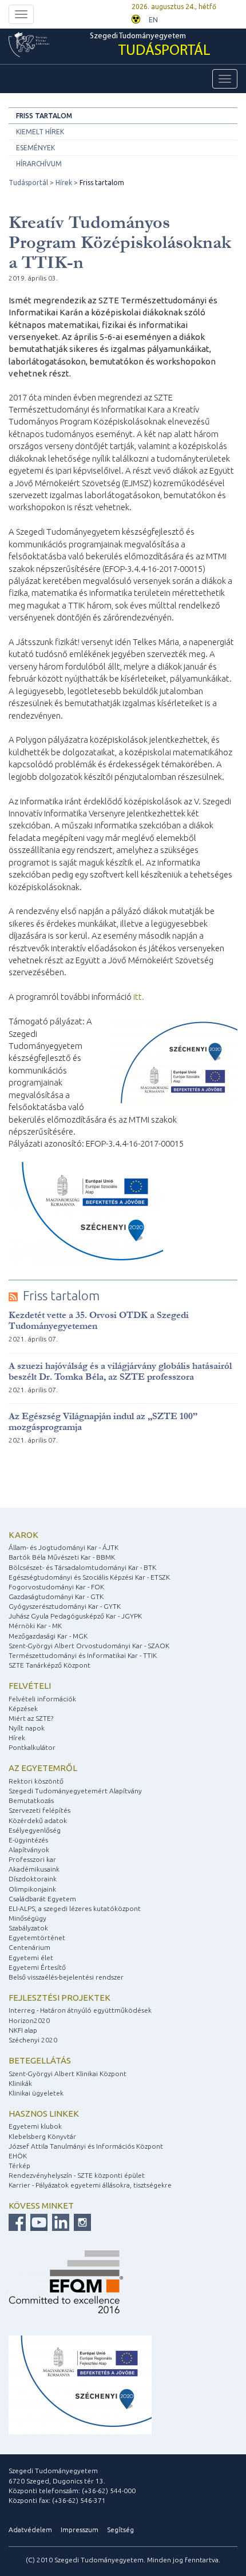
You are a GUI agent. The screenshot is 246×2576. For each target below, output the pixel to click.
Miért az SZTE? (31, 1718)
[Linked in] (59, 2222)
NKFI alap (23, 2030)
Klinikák (20, 2083)
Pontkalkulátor (32, 1747)
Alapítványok (29, 1850)
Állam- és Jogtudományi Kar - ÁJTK (64, 1547)
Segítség (120, 2529)
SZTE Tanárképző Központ (49, 1665)
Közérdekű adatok (38, 1820)
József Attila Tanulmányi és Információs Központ (86, 2146)
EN (153, 20)
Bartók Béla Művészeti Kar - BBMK (62, 1557)
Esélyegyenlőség (35, 1830)
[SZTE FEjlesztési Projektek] (80, 2384)
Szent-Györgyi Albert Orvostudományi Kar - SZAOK (89, 1646)
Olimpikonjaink (32, 1889)
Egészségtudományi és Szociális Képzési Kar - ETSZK (89, 1577)
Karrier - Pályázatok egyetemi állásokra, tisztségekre (90, 2185)
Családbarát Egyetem (42, 1899)
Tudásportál (28, 183)
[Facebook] (17, 2222)
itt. (139, 997)
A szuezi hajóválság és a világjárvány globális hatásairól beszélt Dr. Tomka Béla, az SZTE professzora (120, 1371)
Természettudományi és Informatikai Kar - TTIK (83, 1655)
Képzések (23, 1708)
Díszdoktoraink (33, 1879)
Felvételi (30, 1686)
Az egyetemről (43, 1768)
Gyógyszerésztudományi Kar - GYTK (65, 1606)
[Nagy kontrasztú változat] (136, 18)
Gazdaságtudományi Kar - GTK (56, 1597)
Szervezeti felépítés (39, 1810)
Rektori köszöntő (36, 1781)
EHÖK (18, 2156)
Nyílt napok (27, 1728)
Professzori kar (32, 1859)
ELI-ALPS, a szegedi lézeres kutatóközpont (75, 1908)
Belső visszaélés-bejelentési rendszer (66, 1977)
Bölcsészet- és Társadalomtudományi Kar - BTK (82, 1567)
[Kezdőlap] (49, 45)
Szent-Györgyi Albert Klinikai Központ (68, 2074)
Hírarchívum (39, 164)
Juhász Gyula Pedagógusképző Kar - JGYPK (75, 1616)
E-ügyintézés (28, 1840)
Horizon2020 (29, 2020)
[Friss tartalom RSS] (13, 1296)
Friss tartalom (44, 116)
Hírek (64, 183)
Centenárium (29, 1947)
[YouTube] (37, 2222)
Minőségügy (27, 1918)
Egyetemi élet (31, 1958)
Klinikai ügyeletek (36, 2093)
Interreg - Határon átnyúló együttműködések (80, 2010)
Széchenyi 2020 (33, 2040)
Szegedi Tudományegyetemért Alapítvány (75, 1791)
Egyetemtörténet (37, 1938)
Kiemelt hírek (40, 132)
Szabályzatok (28, 1928)
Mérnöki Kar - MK (35, 1626)
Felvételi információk (42, 1699)
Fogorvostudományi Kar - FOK (56, 1587)
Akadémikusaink (34, 1869)
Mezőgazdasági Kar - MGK (48, 1636)
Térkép (19, 2166)
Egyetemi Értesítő (37, 1967)
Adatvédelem (30, 2529)
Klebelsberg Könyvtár (42, 2136)
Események (35, 148)
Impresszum (80, 2529)
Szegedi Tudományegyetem (150, 45)
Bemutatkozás (31, 1800)
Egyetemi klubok (35, 2126)
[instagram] (81, 2222)
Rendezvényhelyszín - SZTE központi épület (77, 2175)
